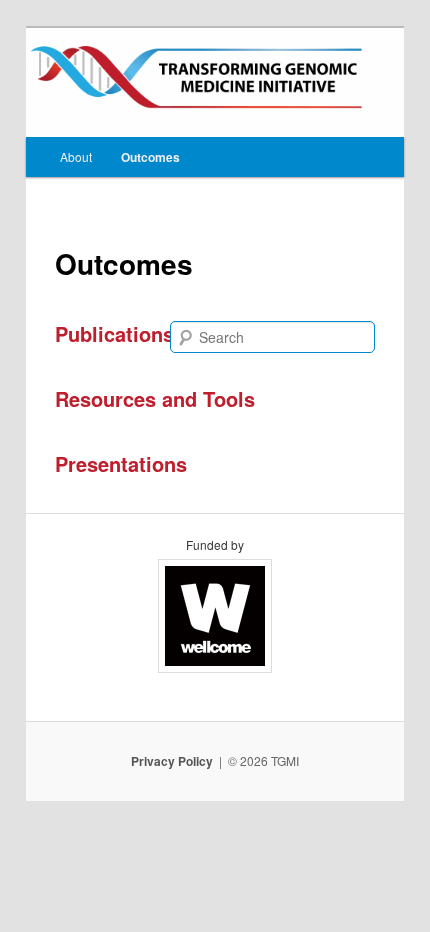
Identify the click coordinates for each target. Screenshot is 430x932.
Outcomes (150, 157)
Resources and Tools (155, 398)
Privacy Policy (172, 761)
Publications (114, 333)
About (76, 156)
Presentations (121, 463)
